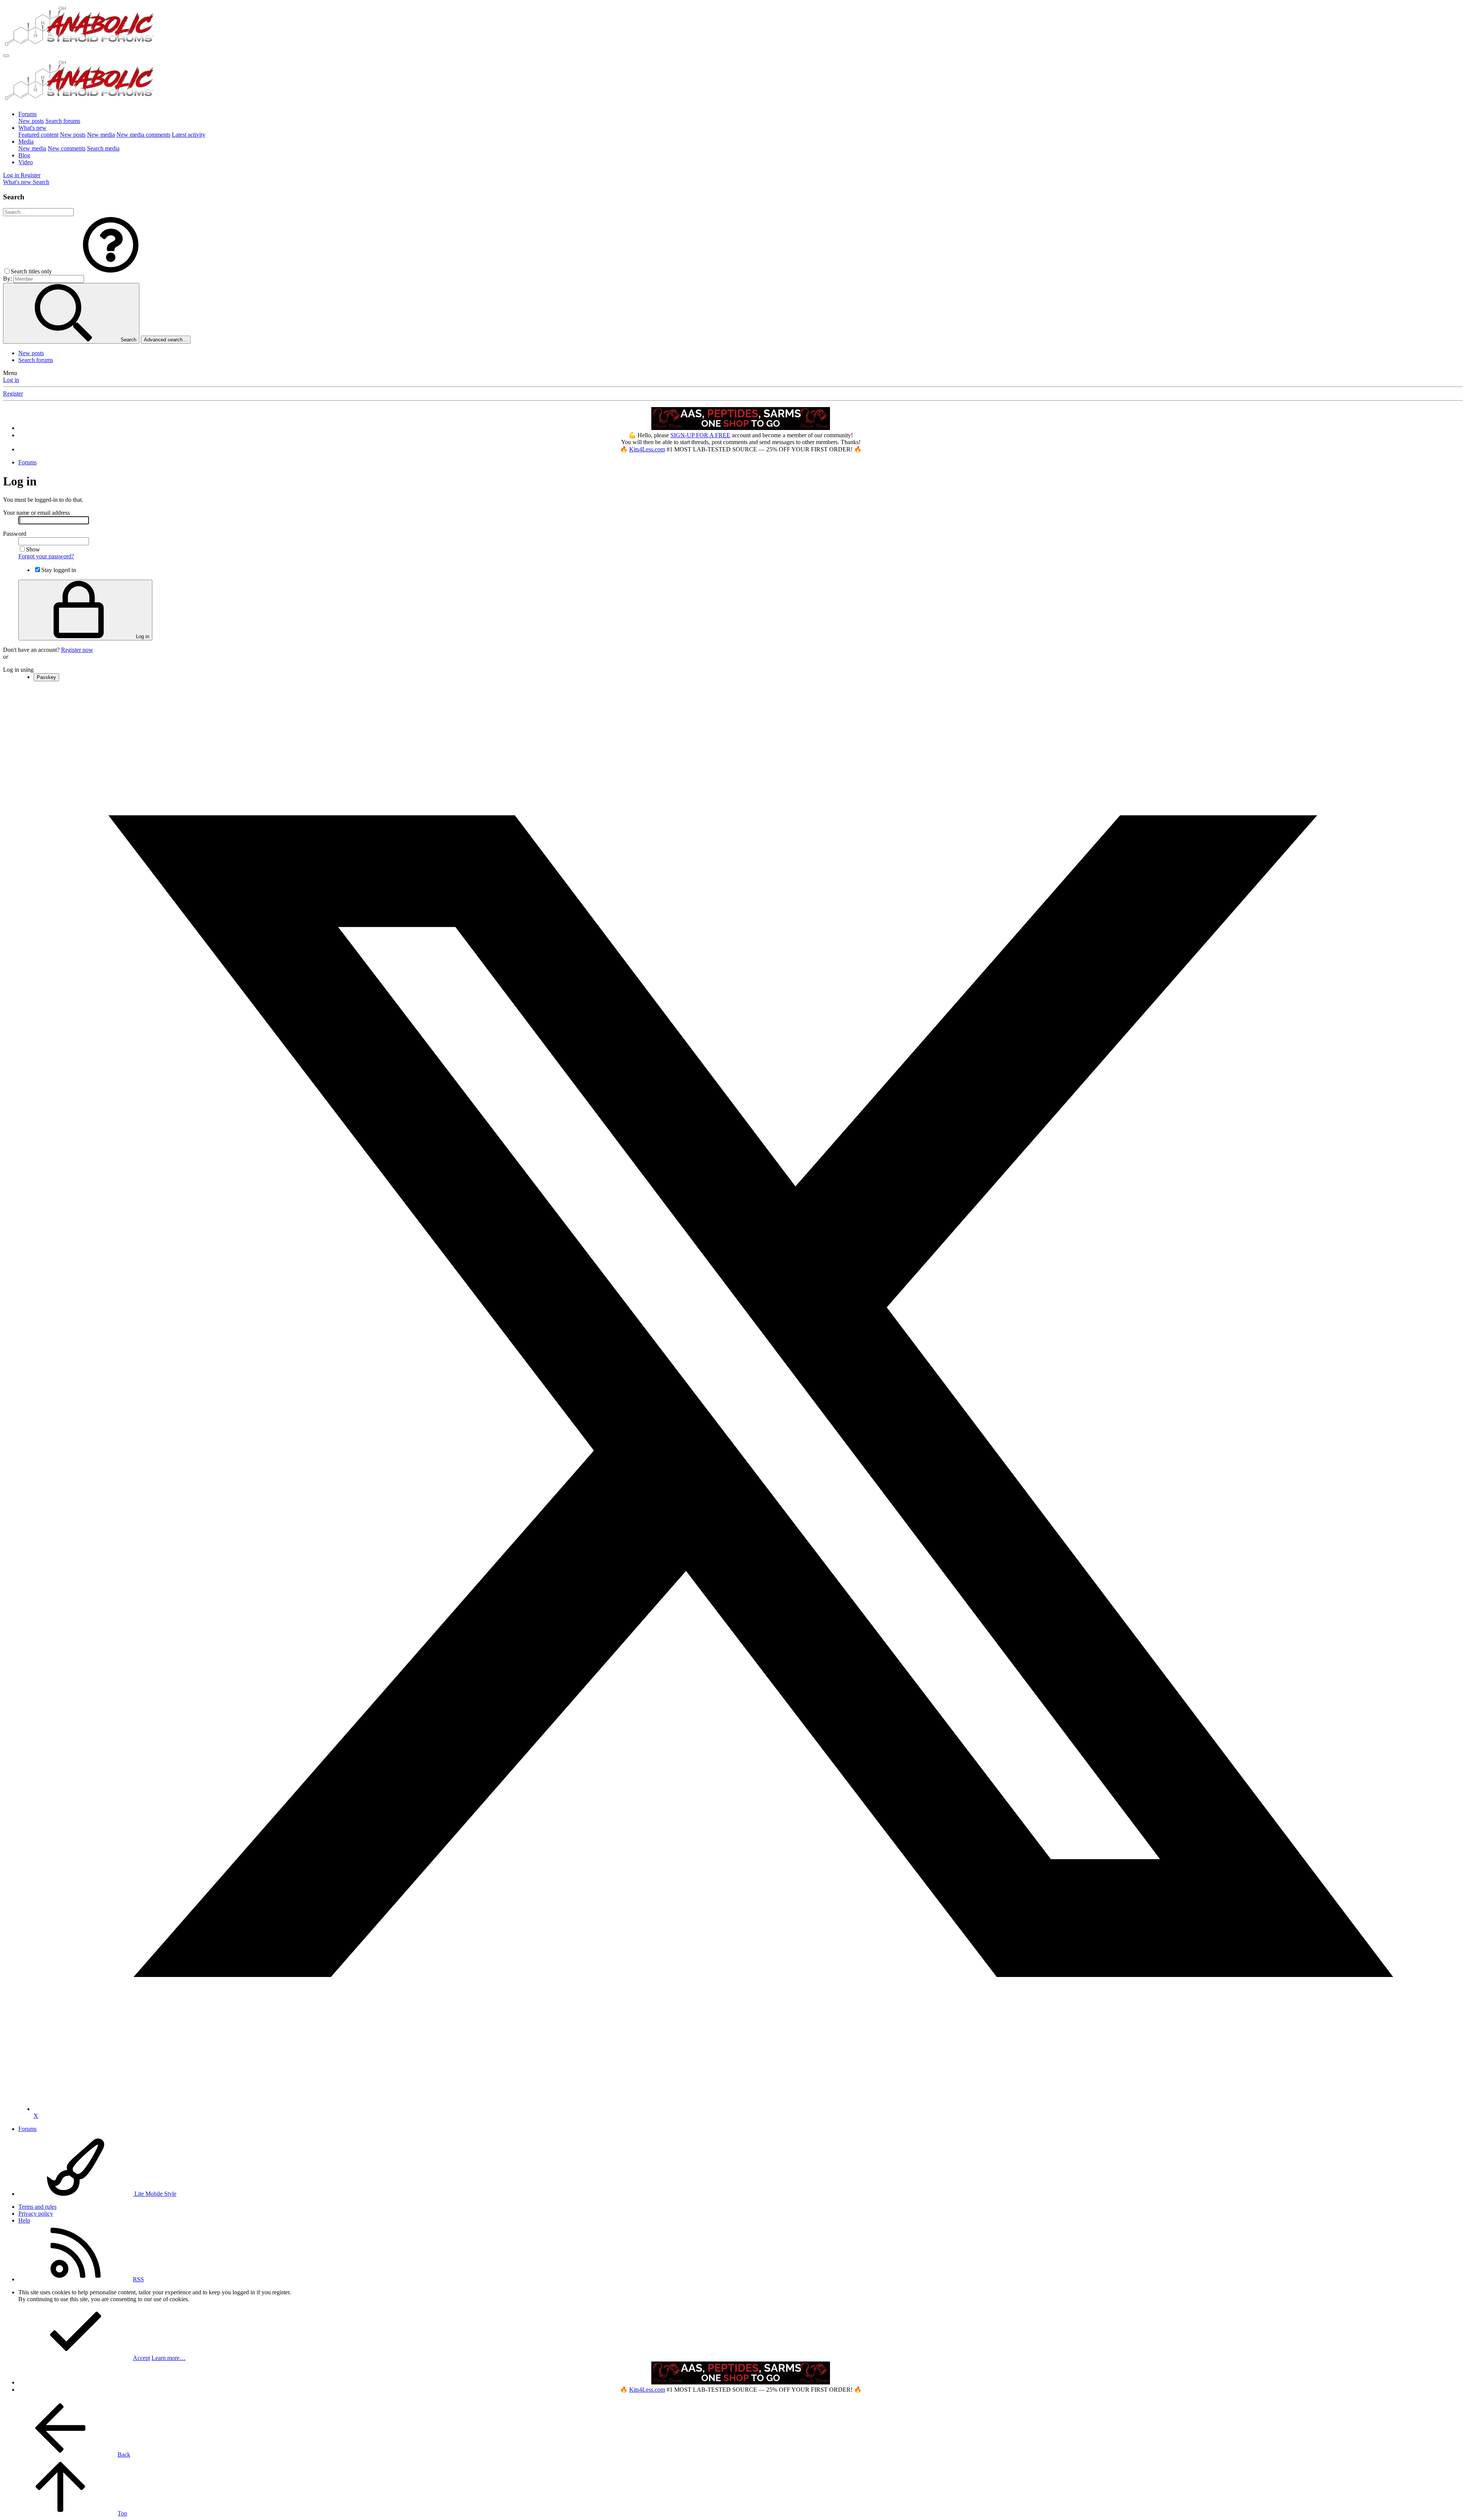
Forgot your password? (46, 556)
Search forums (63, 121)
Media (26, 141)
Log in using (18, 670)
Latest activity (189, 135)
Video (26, 162)
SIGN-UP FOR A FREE (700, 435)
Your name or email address (36, 513)
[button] (111, 271)
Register (13, 394)
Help (24, 2220)
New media (101, 135)
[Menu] (6, 56)
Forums (27, 114)
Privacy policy (36, 2214)
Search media (103, 148)
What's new (32, 128)
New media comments (143, 135)
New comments (67, 148)
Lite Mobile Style (155, 2194)
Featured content (38, 135)
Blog (24, 155)
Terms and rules (37, 2207)
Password (15, 534)
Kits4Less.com (647, 449)
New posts (31, 121)
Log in (11, 380)
